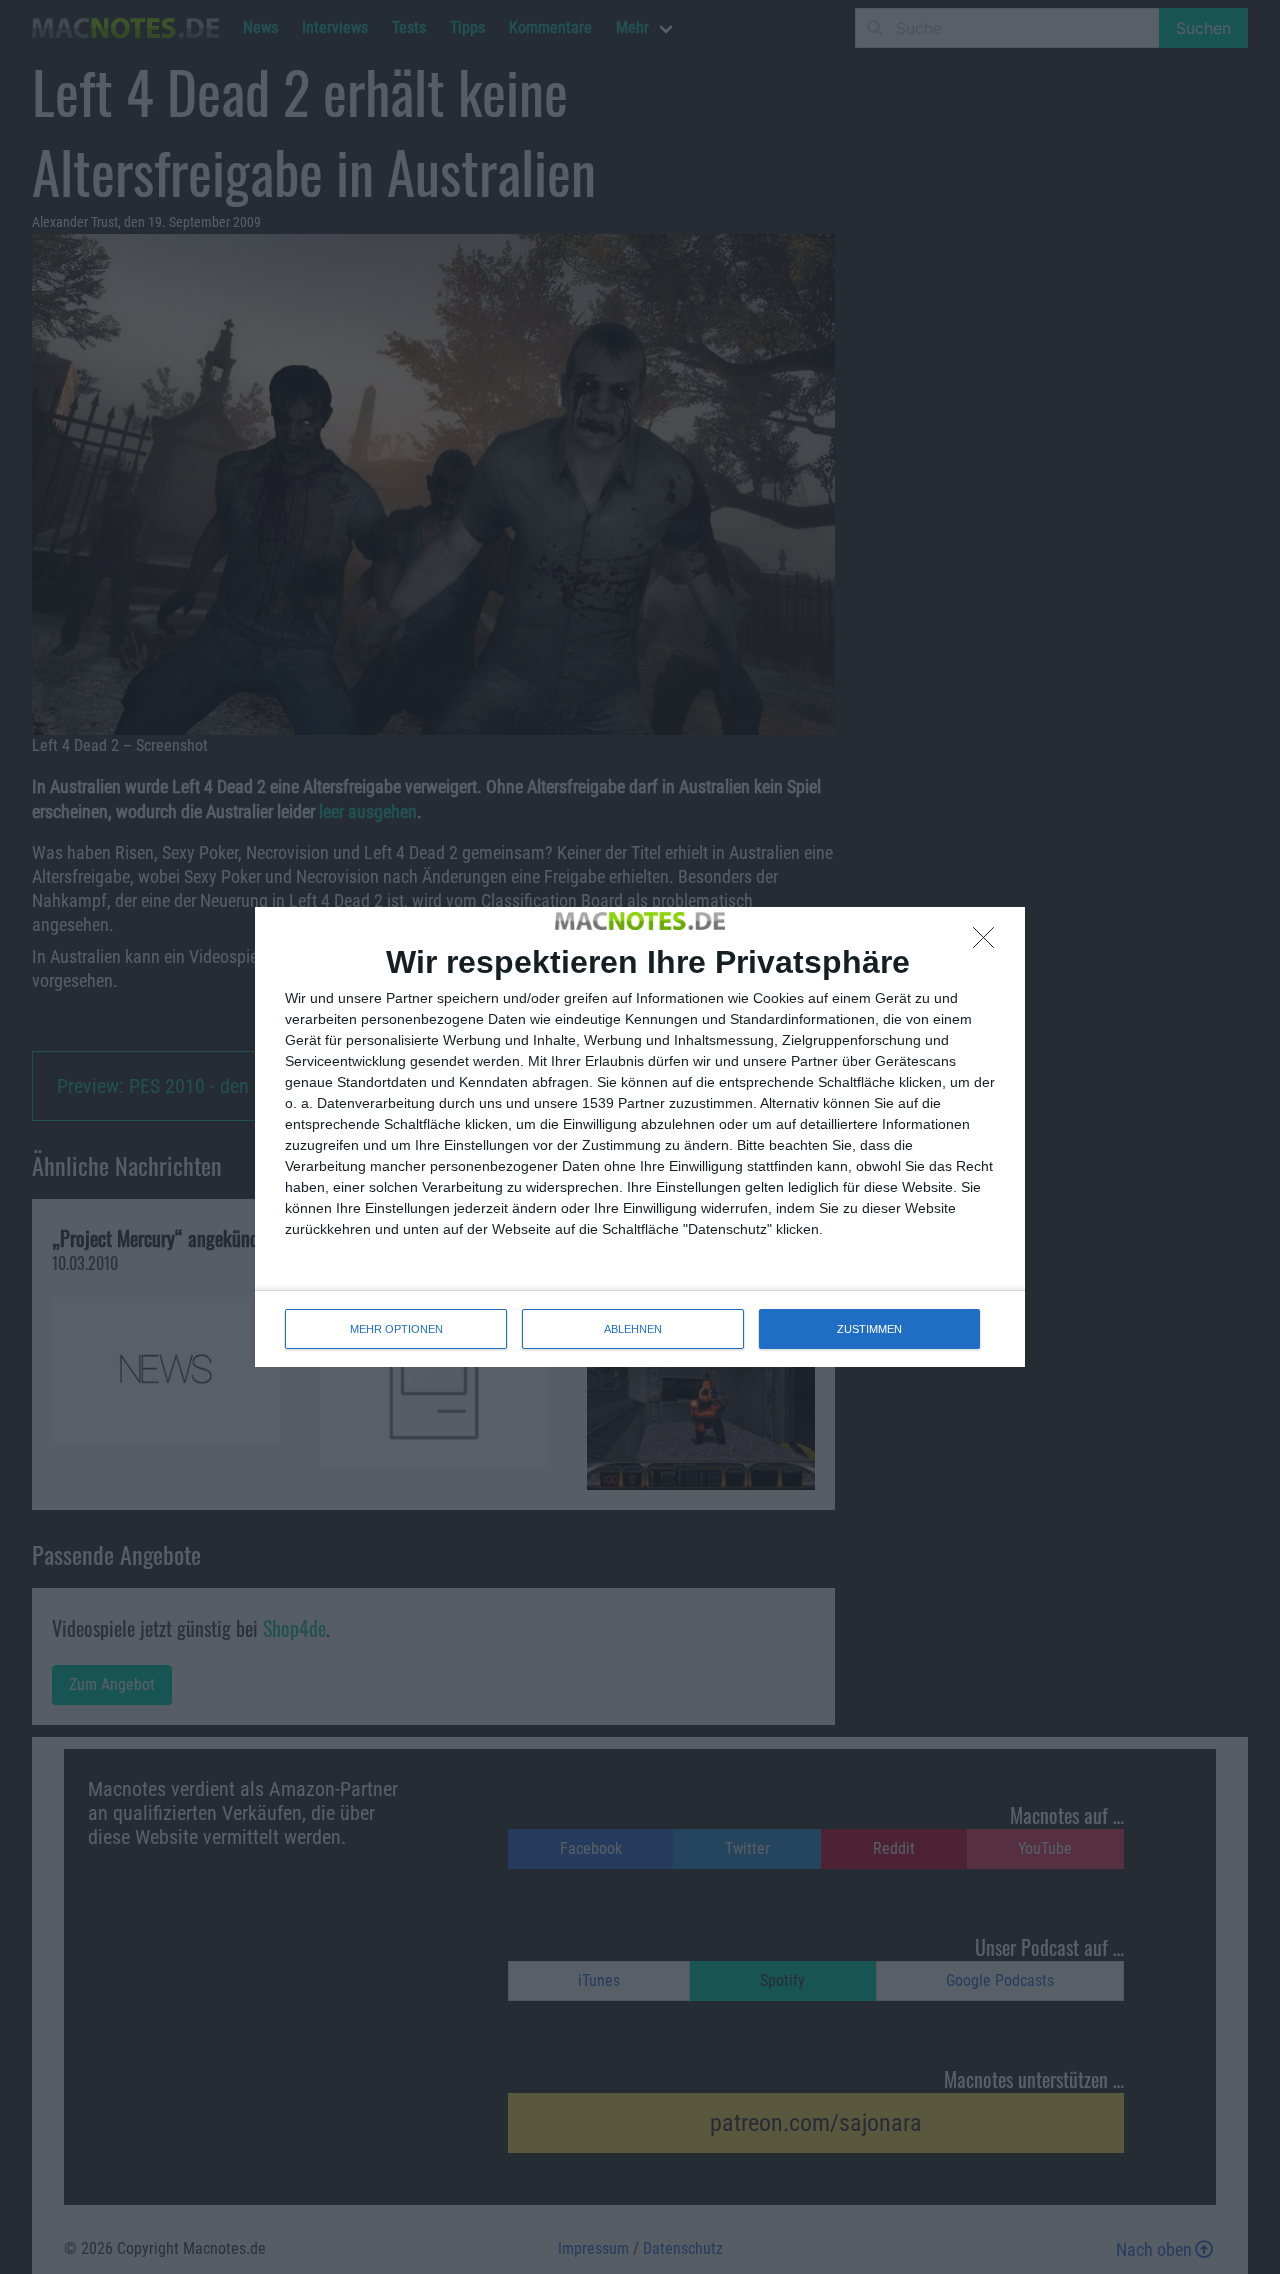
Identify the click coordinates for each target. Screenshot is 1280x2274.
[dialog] (640, 1137)
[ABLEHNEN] (989, 943)
